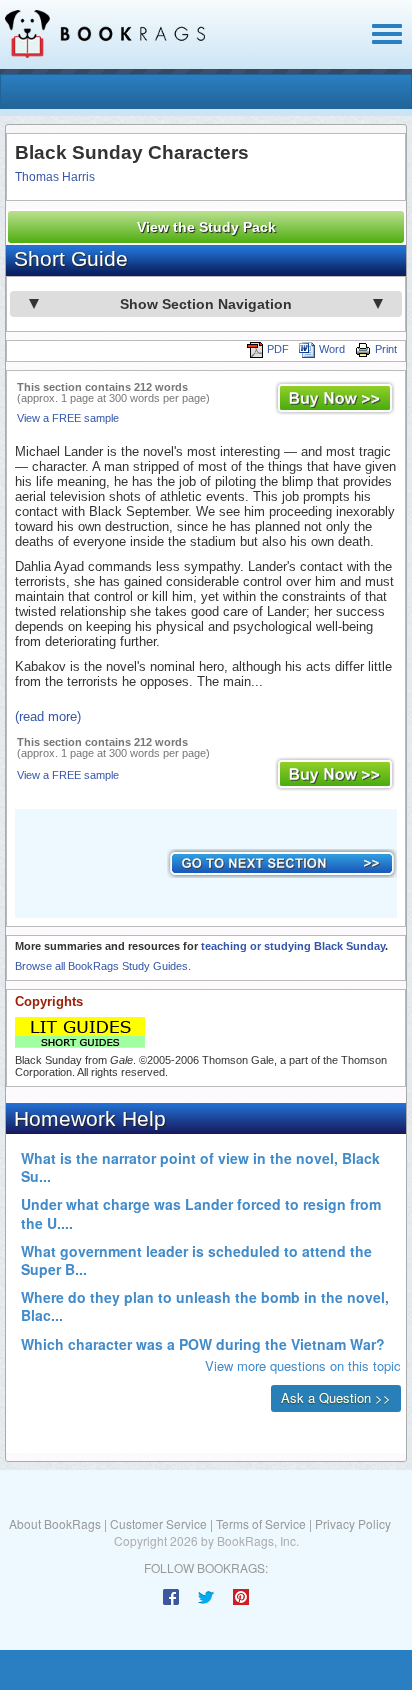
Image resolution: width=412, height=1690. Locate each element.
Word (332, 349)
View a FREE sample (68, 418)
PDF (278, 349)
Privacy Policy (353, 1523)
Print (386, 349)
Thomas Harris (55, 177)
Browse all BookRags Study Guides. (103, 966)
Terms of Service (261, 1523)
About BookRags (55, 1523)
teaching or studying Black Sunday (293, 946)
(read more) (48, 716)
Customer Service (158, 1523)
